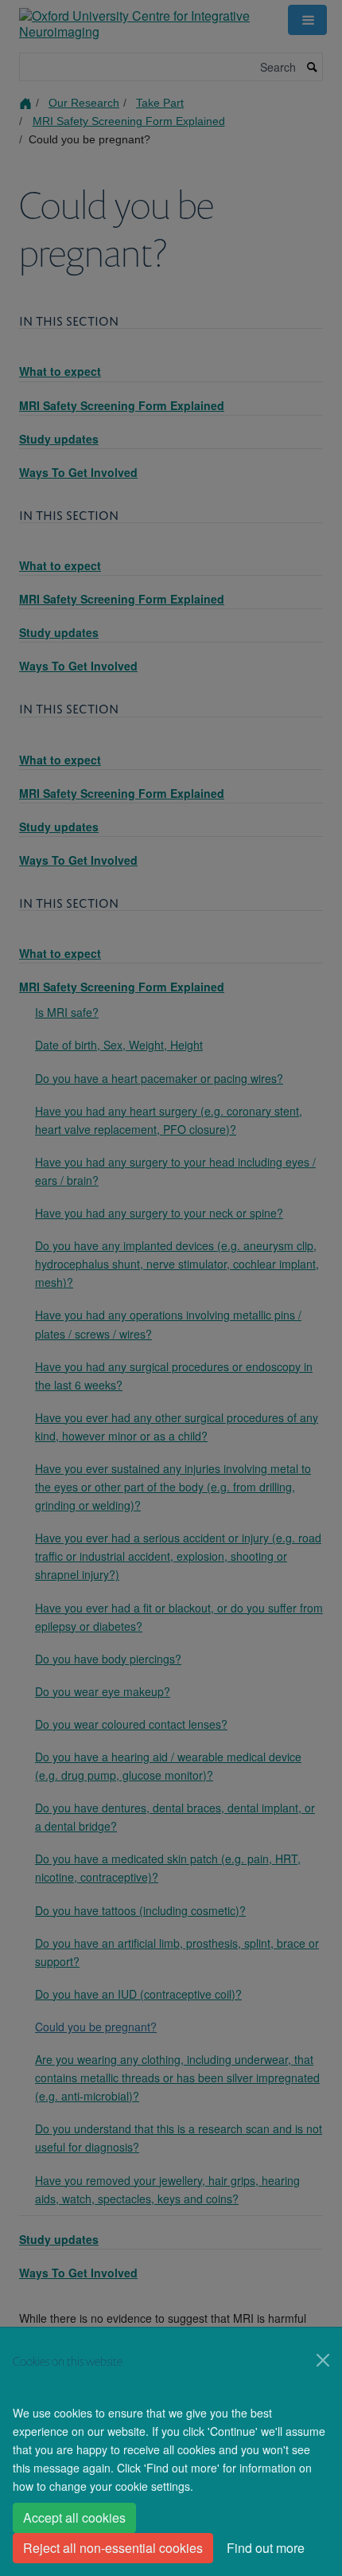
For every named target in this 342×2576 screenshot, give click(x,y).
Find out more (266, 2548)
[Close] (323, 2360)
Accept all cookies (74, 2517)
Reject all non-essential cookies (113, 2548)
